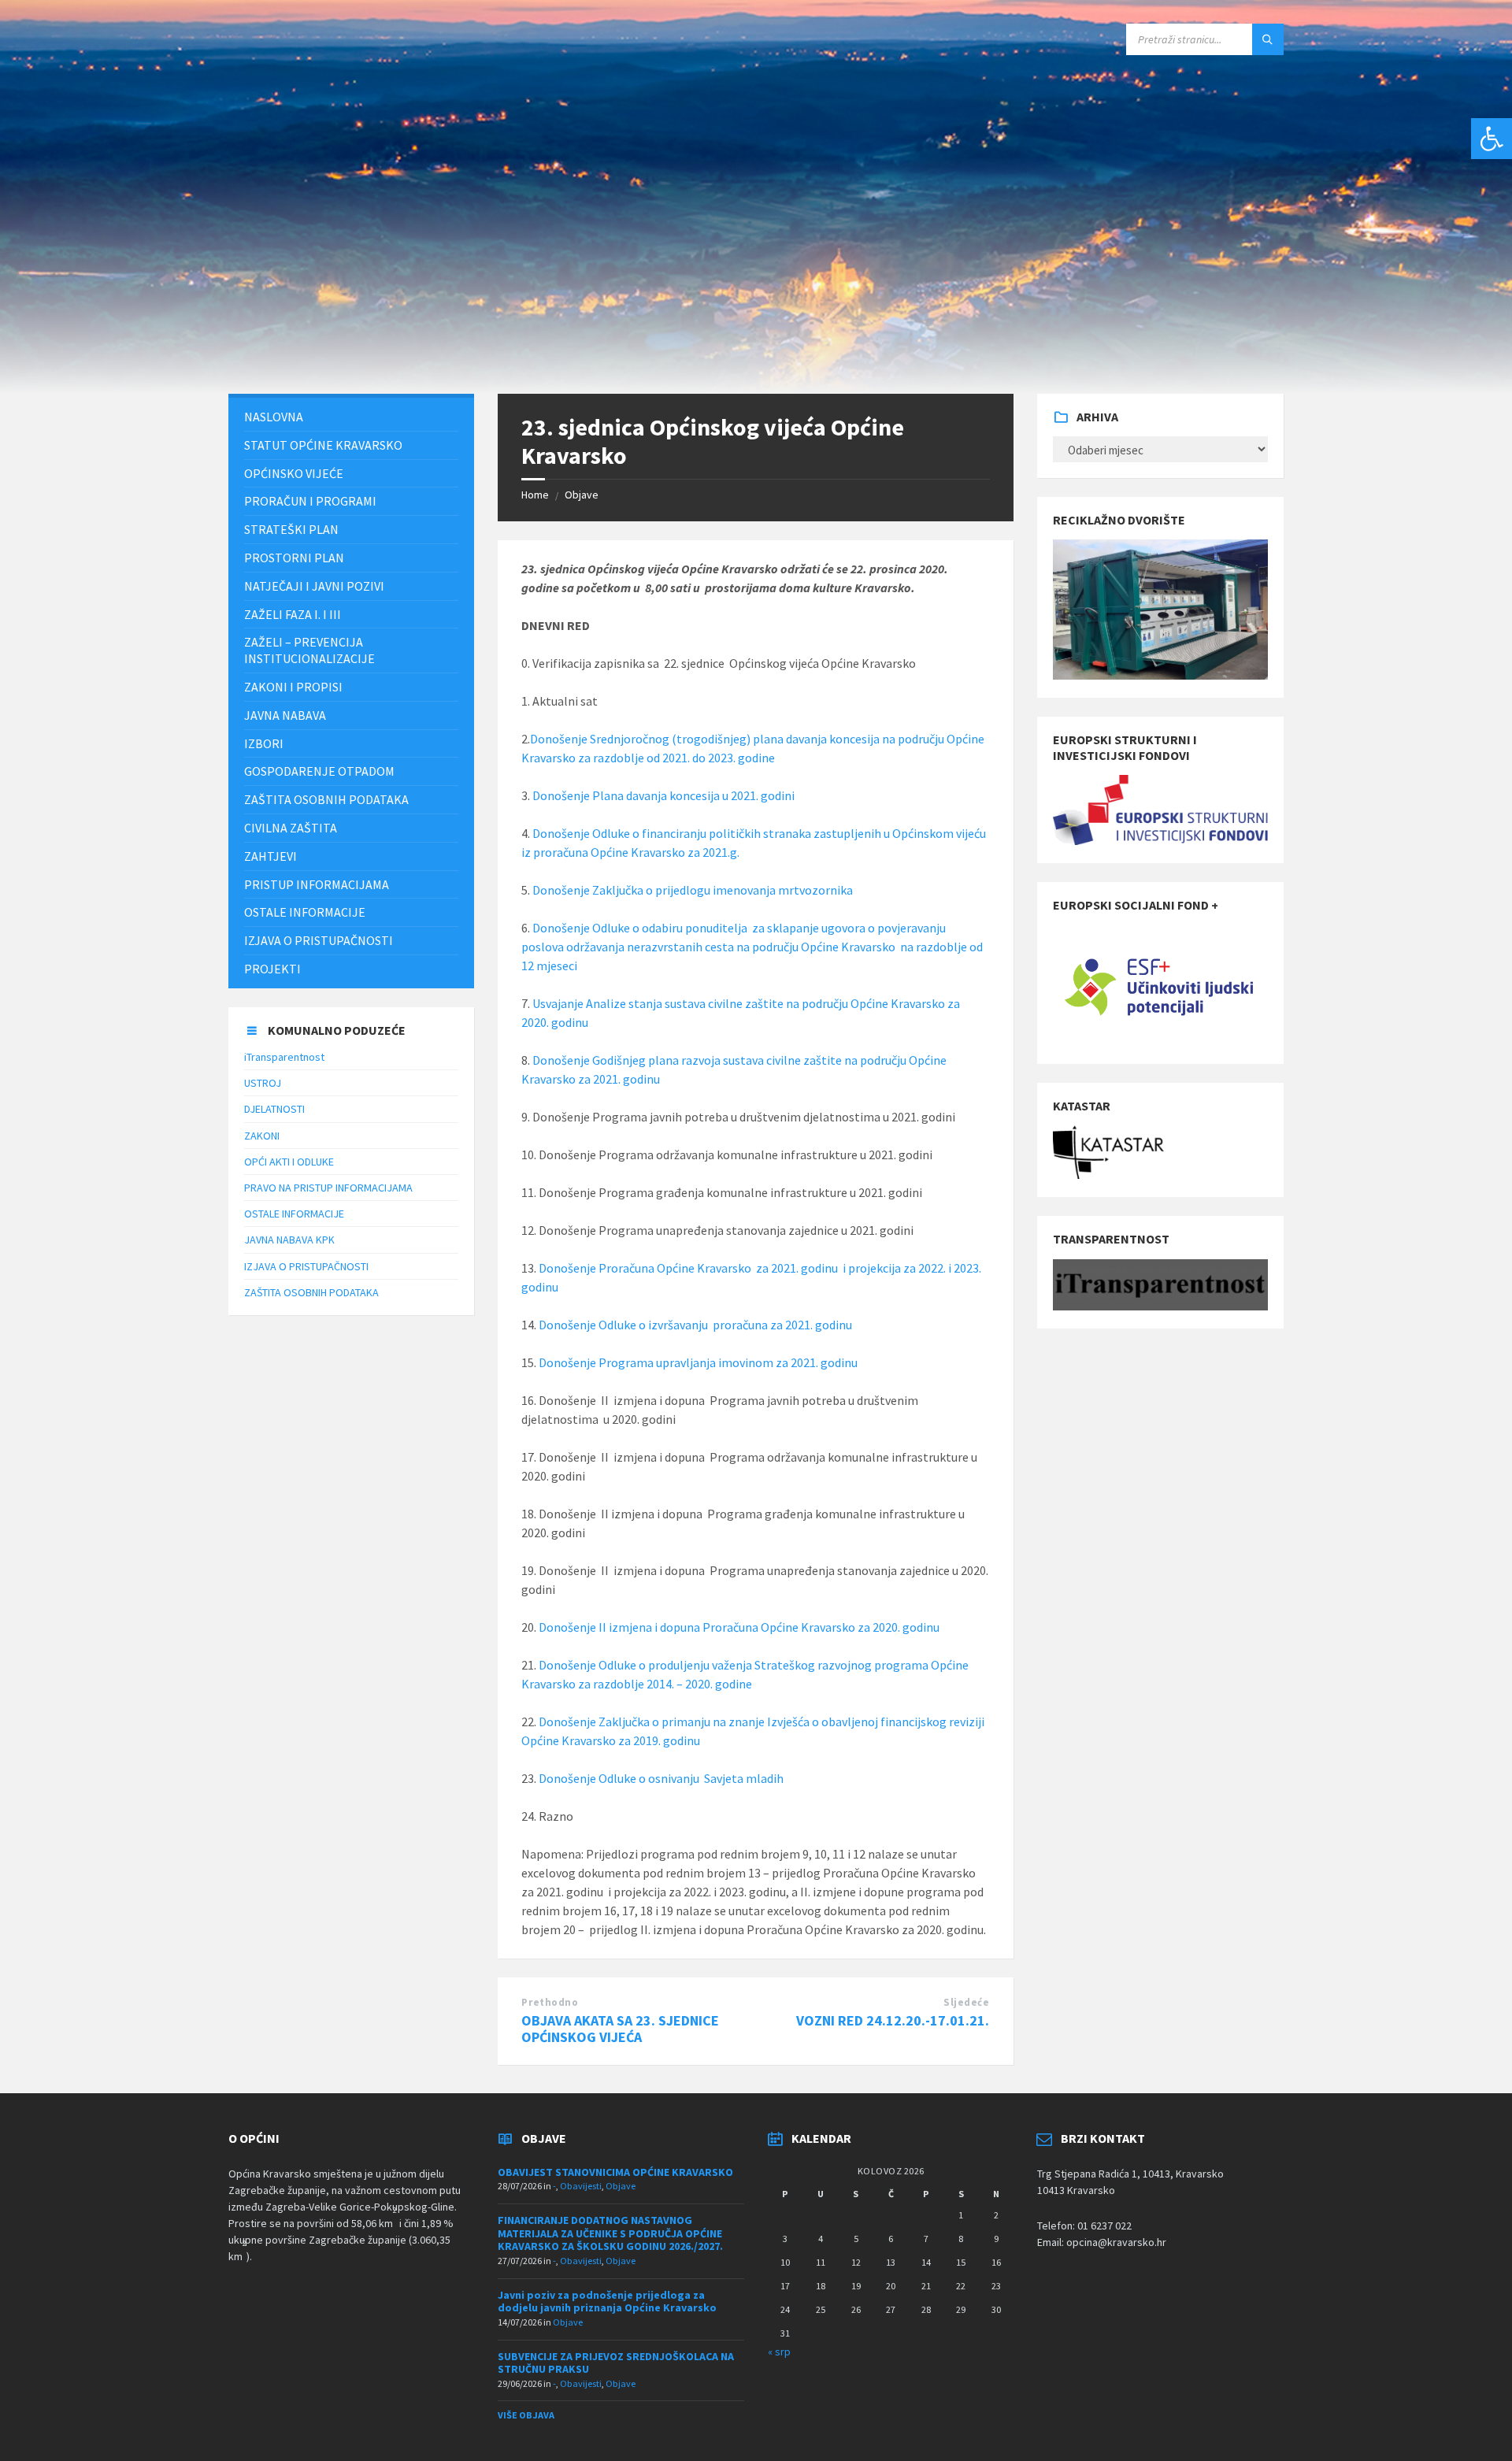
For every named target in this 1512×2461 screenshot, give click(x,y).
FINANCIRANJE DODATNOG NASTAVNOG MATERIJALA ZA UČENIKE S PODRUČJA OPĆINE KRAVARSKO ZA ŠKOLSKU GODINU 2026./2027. (610, 2233)
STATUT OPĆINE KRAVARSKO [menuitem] (323, 445)
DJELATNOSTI (274, 1109)
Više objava (526, 2415)
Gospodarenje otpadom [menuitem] (319, 771)
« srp (779, 2352)
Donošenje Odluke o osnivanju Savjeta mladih (661, 1778)
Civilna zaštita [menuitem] (291, 828)
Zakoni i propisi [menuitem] (293, 687)
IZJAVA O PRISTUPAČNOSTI (306, 1266)
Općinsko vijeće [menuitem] (294, 473)
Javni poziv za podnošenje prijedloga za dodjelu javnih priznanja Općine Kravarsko (607, 2302)
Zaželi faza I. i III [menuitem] (293, 614)
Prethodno (550, 2002)
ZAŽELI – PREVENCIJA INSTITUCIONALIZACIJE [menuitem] (309, 650)
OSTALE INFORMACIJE (294, 1214)
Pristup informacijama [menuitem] (317, 884)
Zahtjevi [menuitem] (271, 856)
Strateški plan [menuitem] (291, 529)
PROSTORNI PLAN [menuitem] (294, 558)
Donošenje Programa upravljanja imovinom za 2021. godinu (698, 1362)
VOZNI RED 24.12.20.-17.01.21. (893, 2020)
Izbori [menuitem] (264, 743)
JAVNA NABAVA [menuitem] (285, 715)
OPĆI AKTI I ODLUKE (289, 1162)
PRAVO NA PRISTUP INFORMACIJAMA (328, 1188)
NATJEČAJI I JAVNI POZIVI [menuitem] (314, 586)
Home (535, 495)
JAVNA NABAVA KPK (289, 1240)
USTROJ (263, 1083)
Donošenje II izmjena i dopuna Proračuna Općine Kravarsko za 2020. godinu (739, 1627)
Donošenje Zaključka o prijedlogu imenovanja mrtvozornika (693, 890)
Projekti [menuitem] (272, 969)
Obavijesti (581, 2186)
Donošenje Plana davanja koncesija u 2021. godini (663, 795)
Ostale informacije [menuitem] (305, 912)
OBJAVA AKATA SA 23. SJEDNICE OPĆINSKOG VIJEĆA (620, 2029)
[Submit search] (1268, 39)
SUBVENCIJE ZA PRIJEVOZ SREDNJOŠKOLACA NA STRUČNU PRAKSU (616, 2363)
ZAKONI (262, 1136)
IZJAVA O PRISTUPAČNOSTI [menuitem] (319, 940)
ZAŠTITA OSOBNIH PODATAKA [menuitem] (326, 799)
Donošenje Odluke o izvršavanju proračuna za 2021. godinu (695, 1325)
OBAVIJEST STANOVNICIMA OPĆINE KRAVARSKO (615, 2172)
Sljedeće (966, 2002)
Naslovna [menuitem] (274, 417)
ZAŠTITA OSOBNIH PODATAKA (311, 1292)
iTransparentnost (284, 1057)
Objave (582, 495)
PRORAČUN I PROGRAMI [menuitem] (310, 501)
